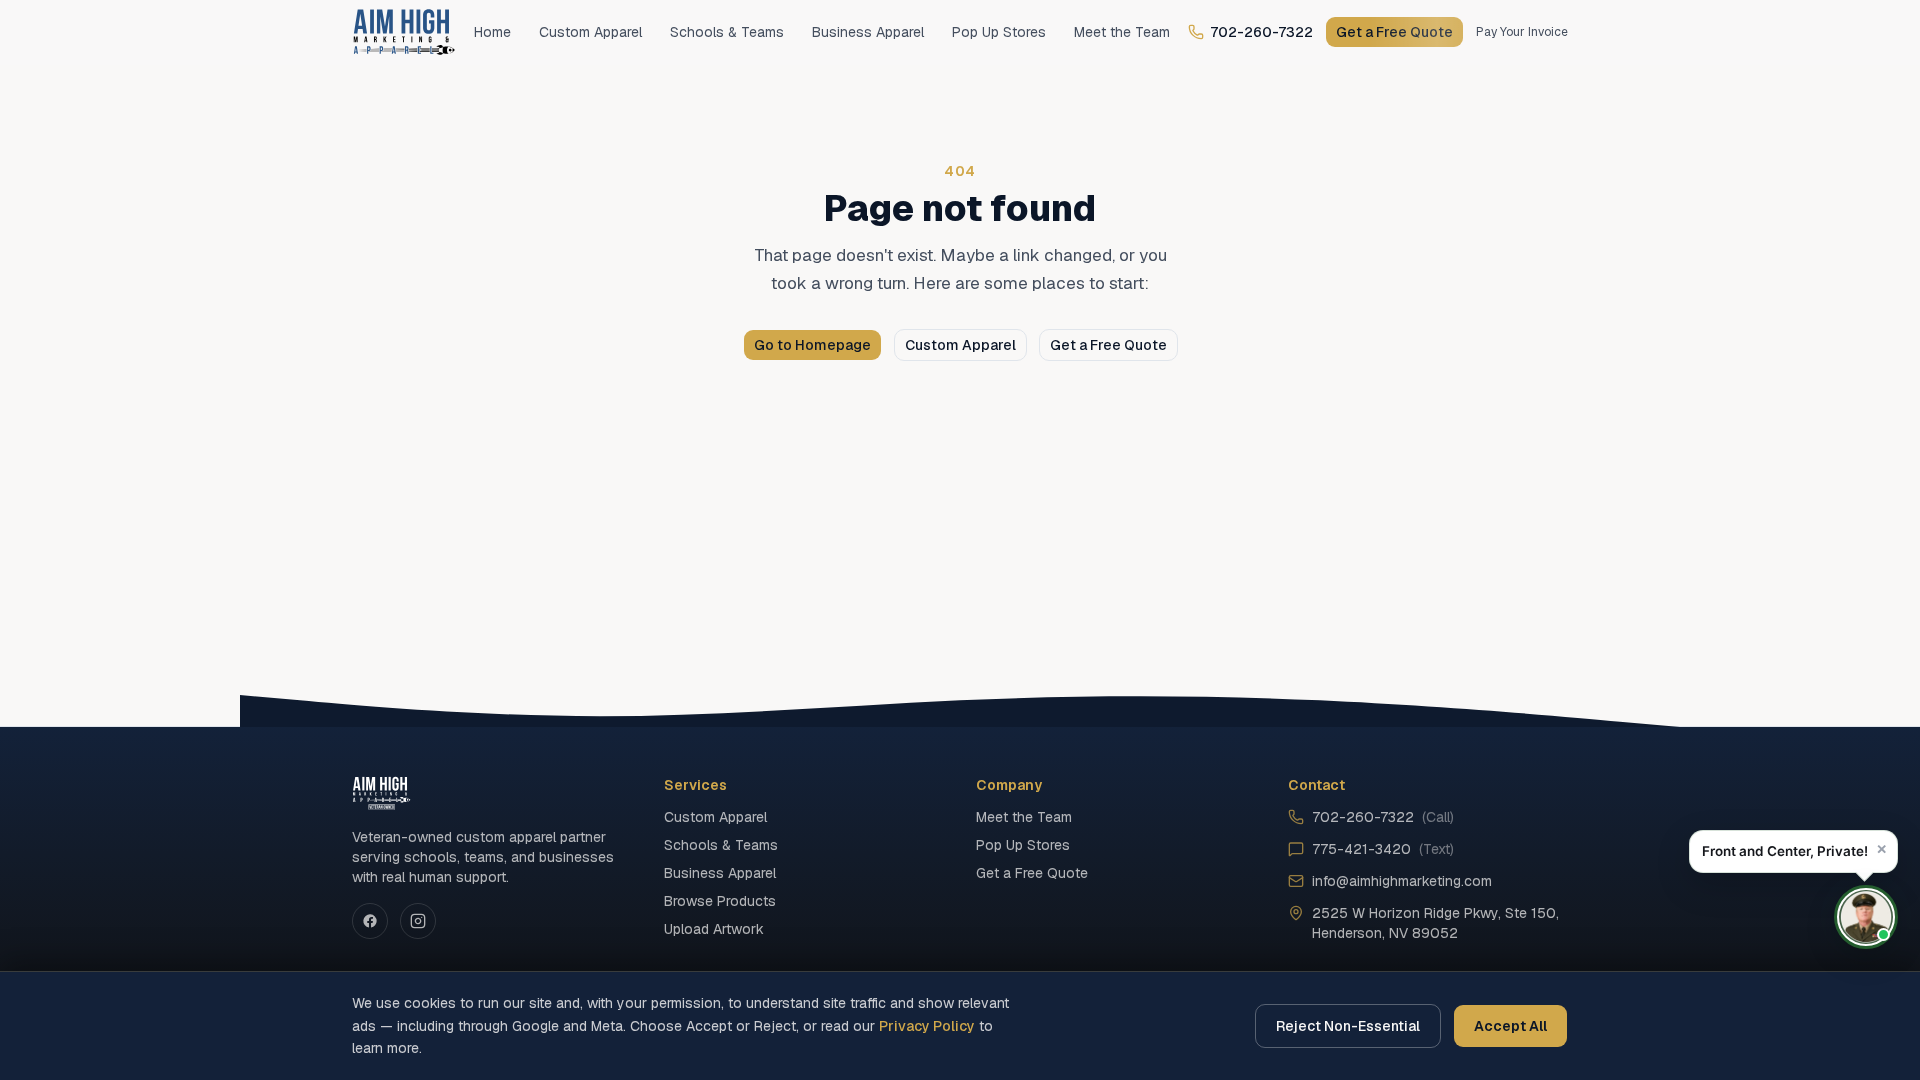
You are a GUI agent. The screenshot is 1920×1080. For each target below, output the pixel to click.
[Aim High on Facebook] (370, 921)
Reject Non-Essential (1348, 1026)
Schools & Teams (727, 32)
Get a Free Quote (1394, 32)
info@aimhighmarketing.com (1402, 881)
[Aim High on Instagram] (418, 921)
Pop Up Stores (999, 32)
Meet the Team (1122, 32)
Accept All (1510, 1026)
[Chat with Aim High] (1866, 917)
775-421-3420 (1383, 849)
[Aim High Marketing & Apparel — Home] (404, 32)
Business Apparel (868, 32)
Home (492, 32)
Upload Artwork (714, 929)
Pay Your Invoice (1522, 32)
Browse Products (720, 901)
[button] (1793, 851)
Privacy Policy (927, 1026)
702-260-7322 (1261, 32)
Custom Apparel (590, 32)
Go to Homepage (812, 345)
